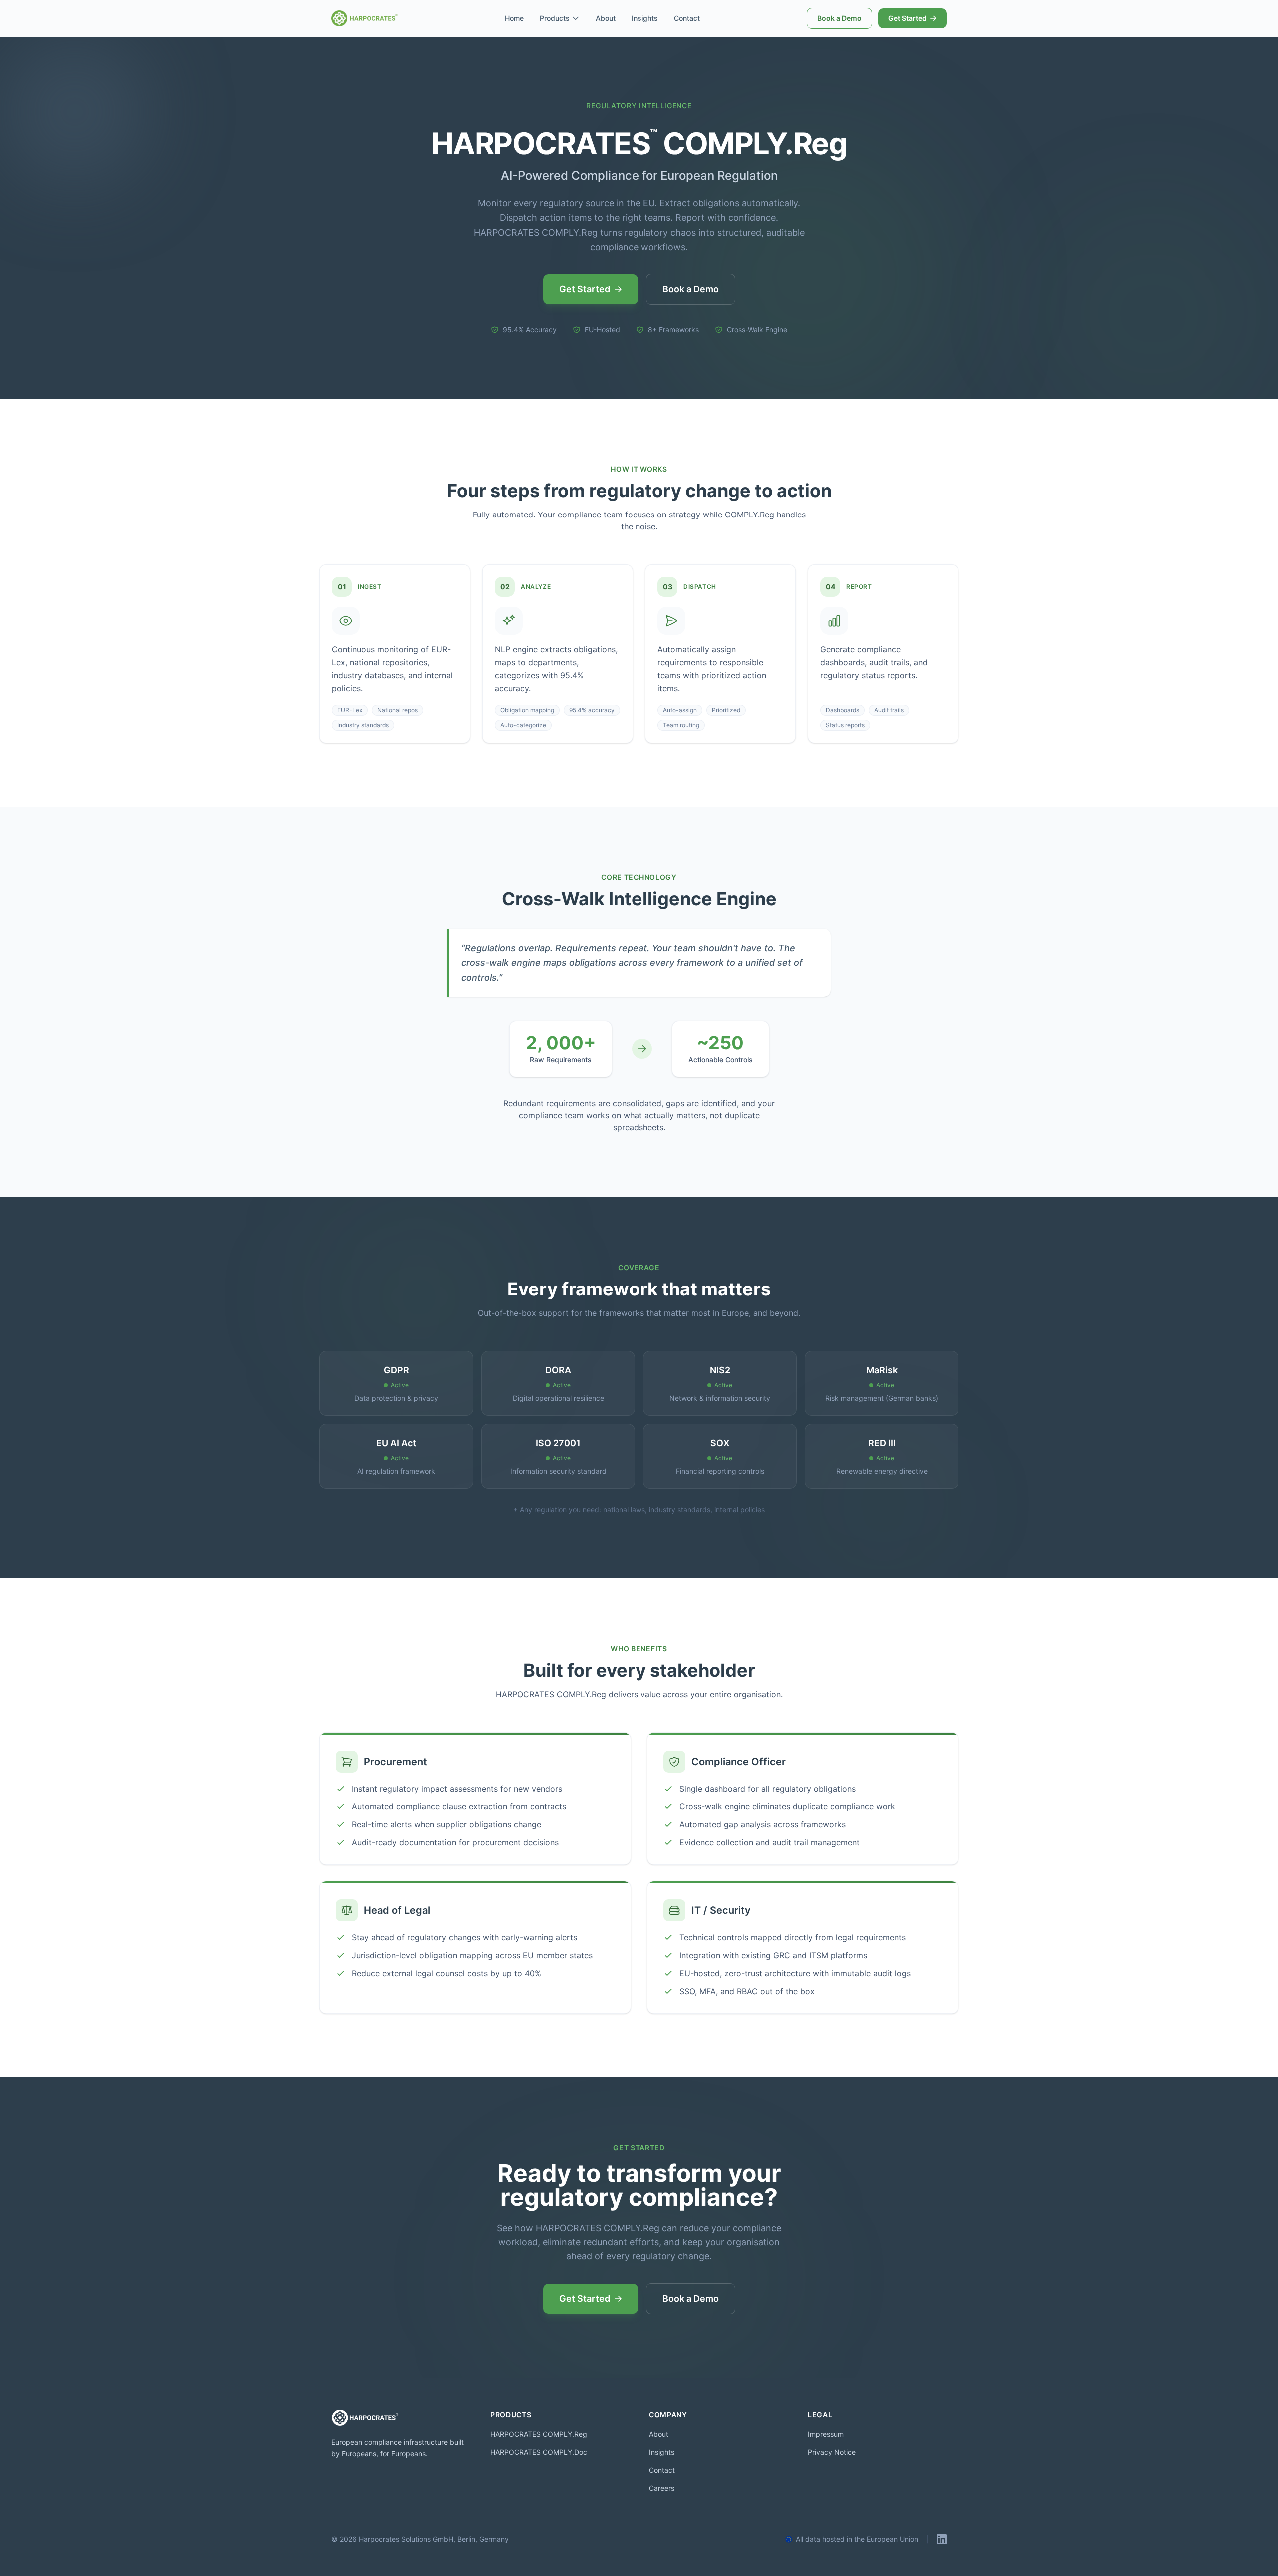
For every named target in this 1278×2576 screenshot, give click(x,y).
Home (514, 18)
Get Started (907, 18)
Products (555, 18)
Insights (645, 18)
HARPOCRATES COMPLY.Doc (539, 2452)
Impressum (826, 2434)
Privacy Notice (832, 2452)
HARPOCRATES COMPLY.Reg (539, 2434)
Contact (687, 18)
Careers (662, 2488)
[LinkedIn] (942, 2539)
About (606, 18)
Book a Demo (839, 18)
